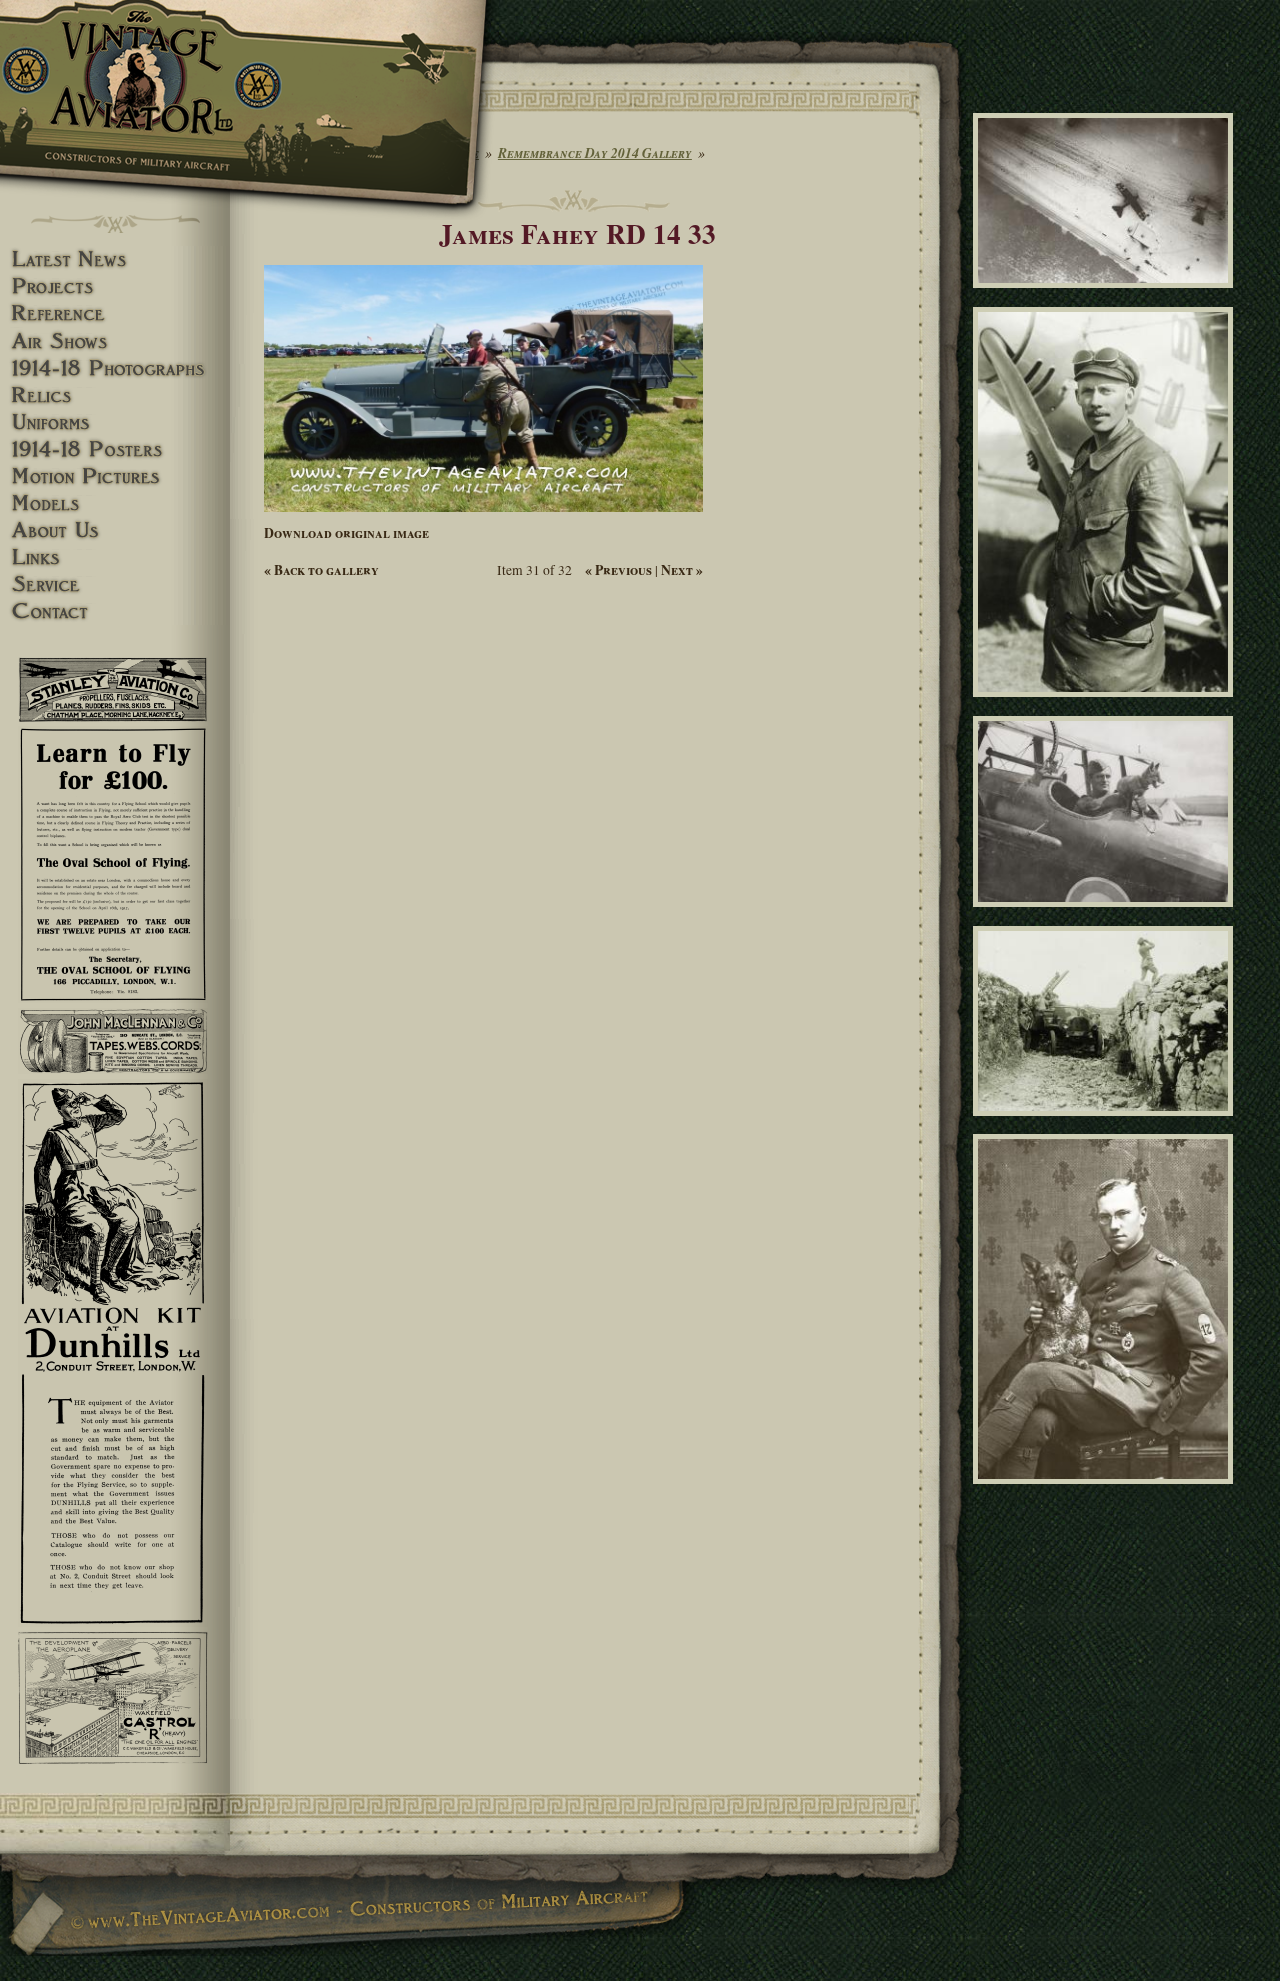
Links (115, 557)
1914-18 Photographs (115, 368)
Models (115, 503)
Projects (115, 286)
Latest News (115, 259)
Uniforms (115, 422)
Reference (115, 313)
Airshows (115, 341)
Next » (682, 570)
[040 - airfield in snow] (1106, 297)
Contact (115, 611)
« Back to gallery (321, 570)
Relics (115, 395)
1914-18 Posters (115, 449)
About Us (115, 530)
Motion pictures (115, 476)
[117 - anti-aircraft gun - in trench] (1106, 1124)
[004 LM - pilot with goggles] (1106, 706)
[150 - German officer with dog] (1106, 1493)
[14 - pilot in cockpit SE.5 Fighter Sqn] (1106, 916)
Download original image (346, 533)
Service (115, 584)
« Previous (618, 570)
